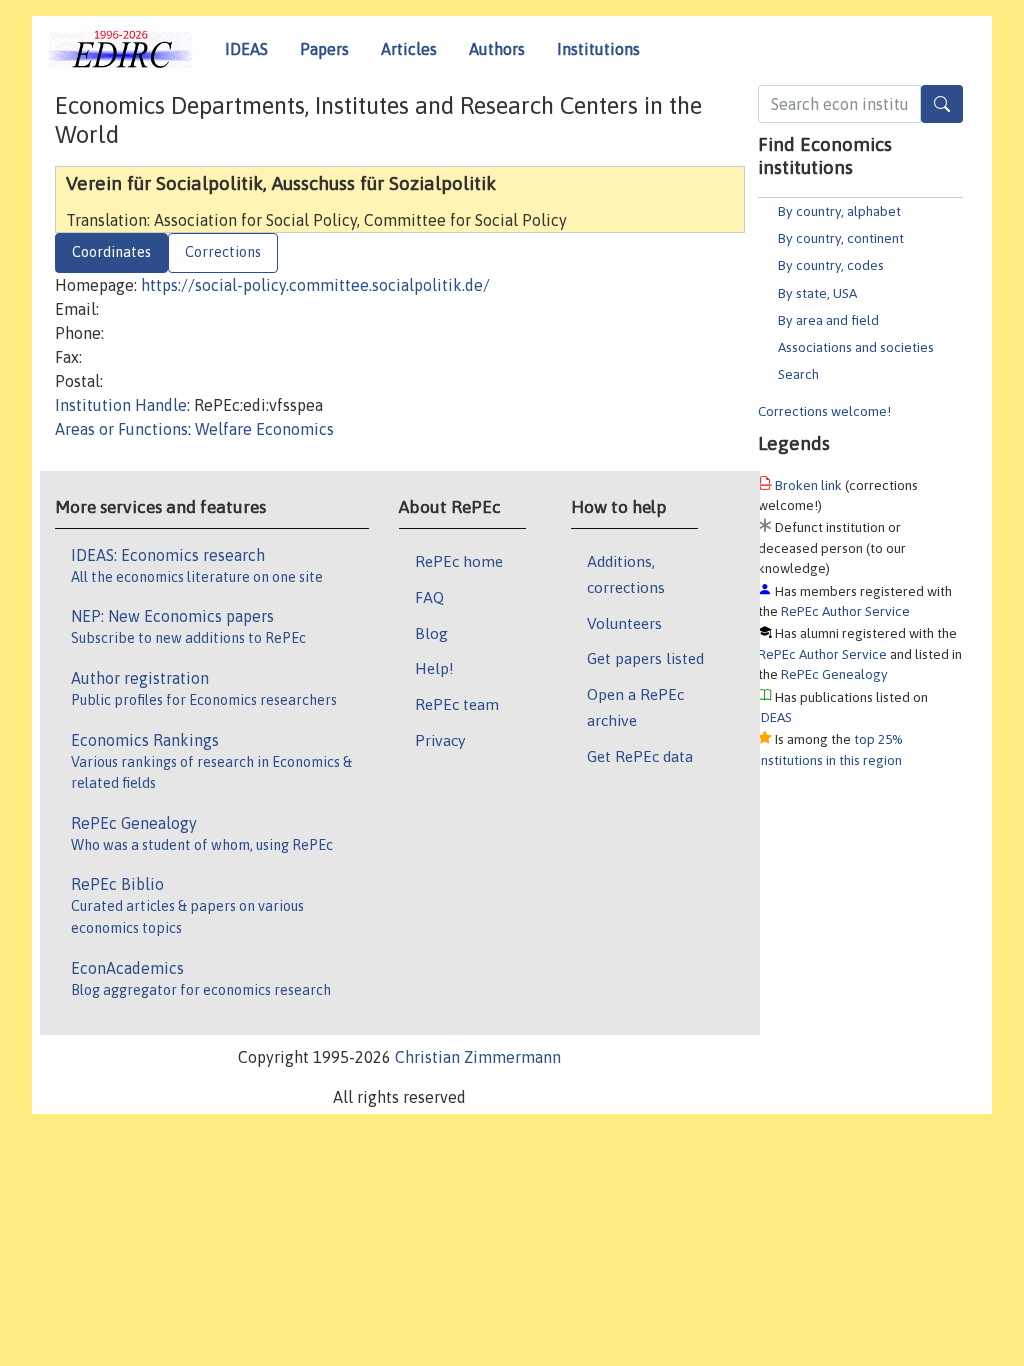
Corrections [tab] (223, 252)
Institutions (598, 49)
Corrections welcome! (824, 411)
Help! (434, 668)
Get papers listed (645, 658)
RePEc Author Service (845, 611)
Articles (409, 49)
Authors (497, 49)
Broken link (808, 485)
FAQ (429, 597)
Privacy (440, 740)
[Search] (942, 104)
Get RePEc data (640, 756)
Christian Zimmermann (478, 1057)
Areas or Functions (121, 429)
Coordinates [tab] (111, 252)
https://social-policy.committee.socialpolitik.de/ (315, 285)
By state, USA (817, 293)
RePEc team (457, 704)
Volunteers (624, 623)
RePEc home (459, 561)
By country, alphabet (839, 211)
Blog (431, 633)
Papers (324, 49)
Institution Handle (121, 405)
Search (798, 374)
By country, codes (831, 265)
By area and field (828, 320)
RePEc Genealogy (834, 674)
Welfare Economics (264, 429)
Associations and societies (856, 347)
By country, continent (841, 238)
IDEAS (246, 49)
